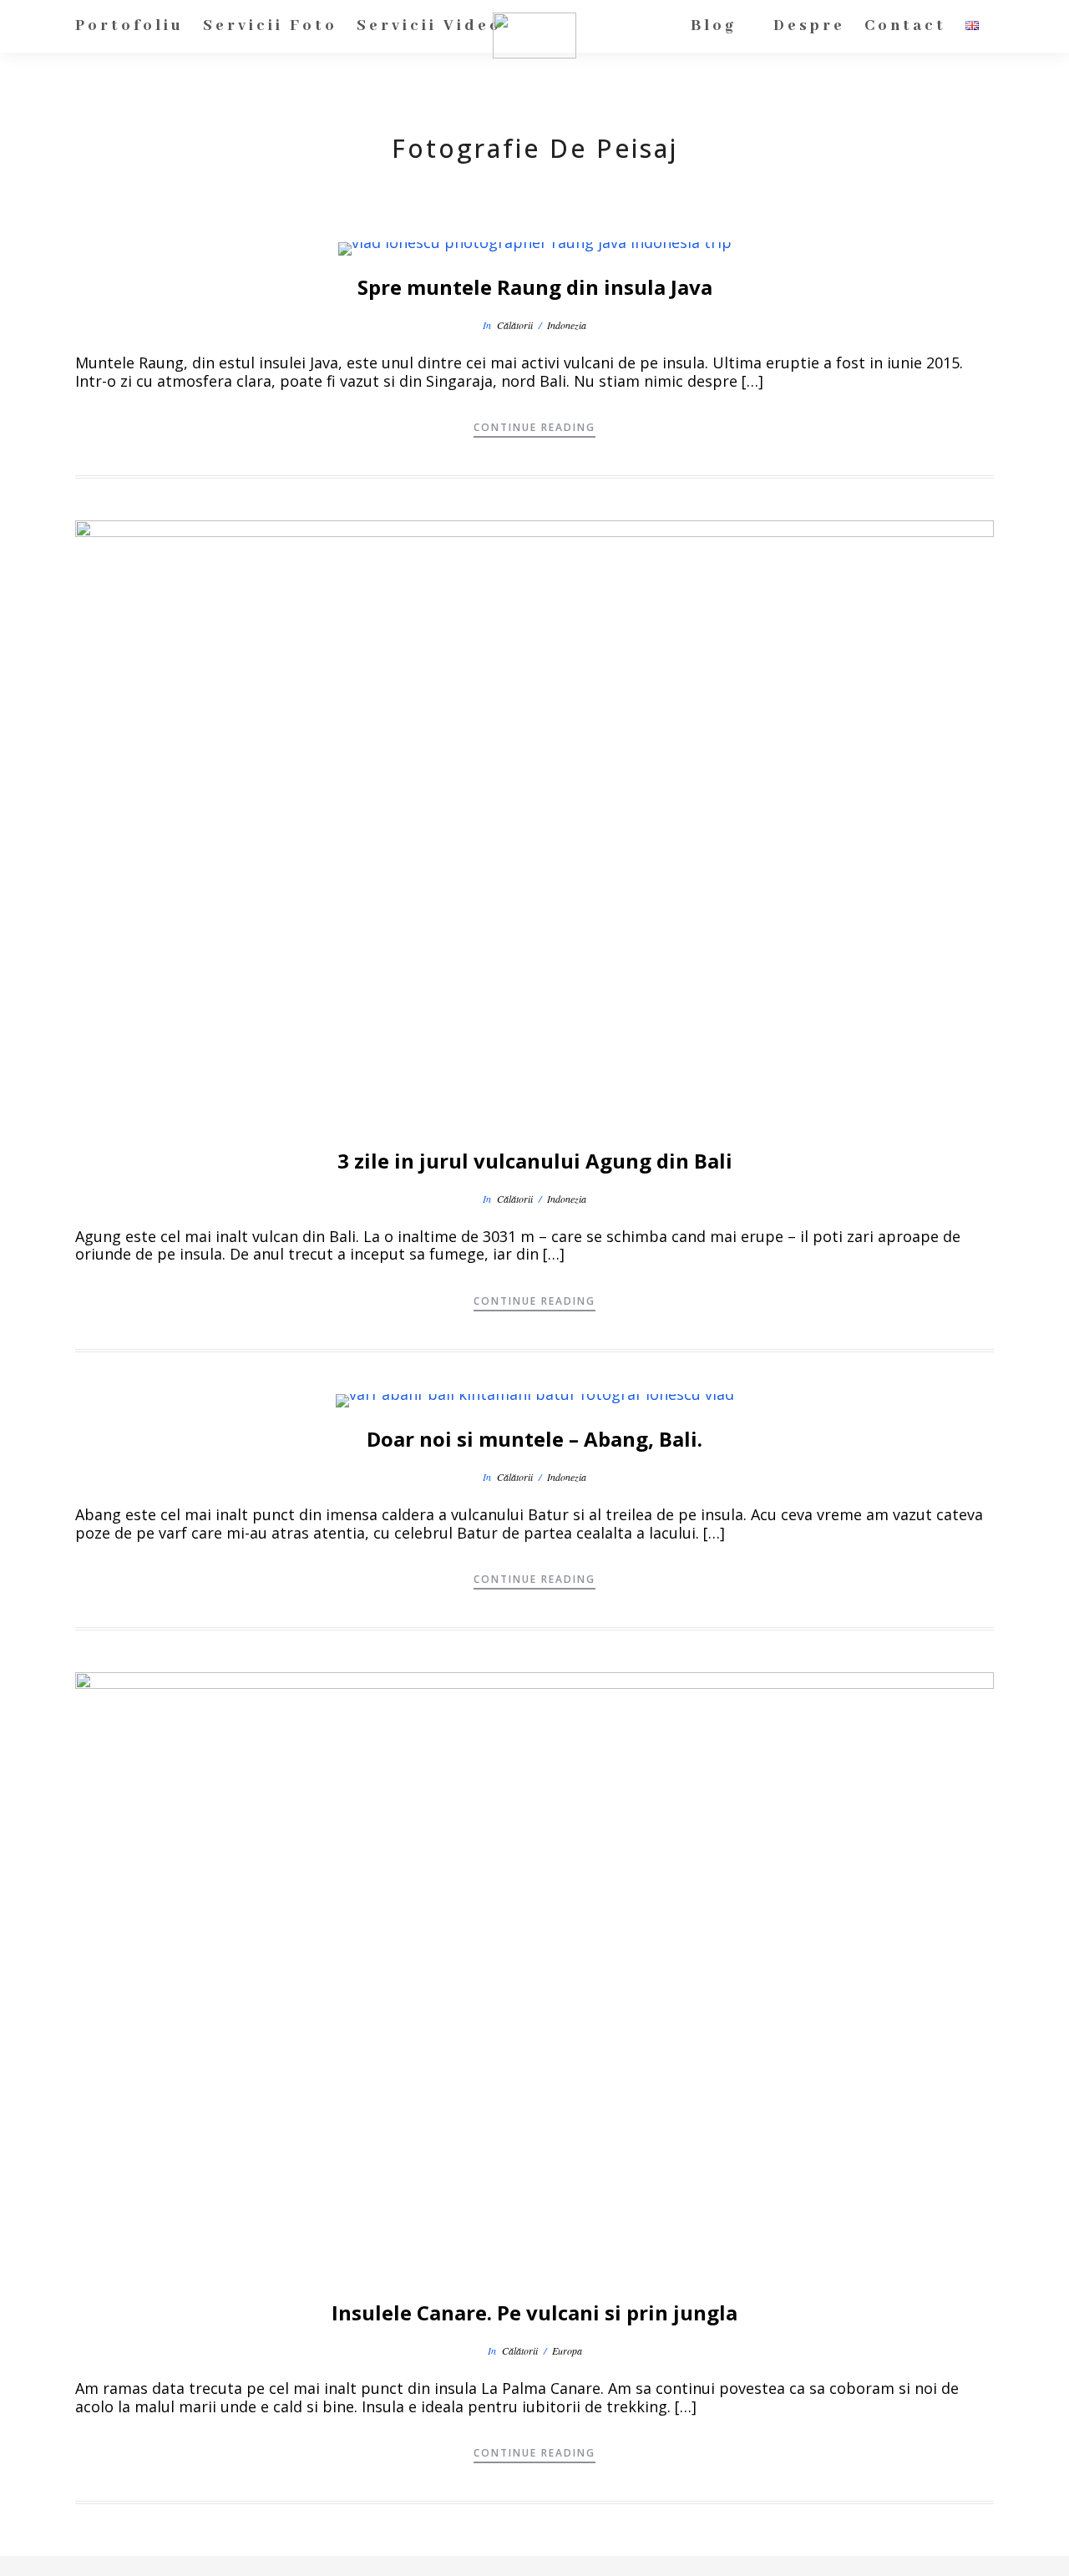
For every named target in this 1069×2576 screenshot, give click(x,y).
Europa (567, 2350)
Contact (905, 26)
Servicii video (429, 26)
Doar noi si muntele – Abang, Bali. (534, 1439)
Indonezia (567, 325)
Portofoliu (129, 26)
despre (809, 26)
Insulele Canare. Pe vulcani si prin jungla (534, 2312)
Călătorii (515, 325)
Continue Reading (534, 427)
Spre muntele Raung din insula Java (535, 287)
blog (714, 26)
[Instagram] (631, 2563)
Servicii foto (270, 26)
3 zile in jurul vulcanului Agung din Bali (535, 1161)
